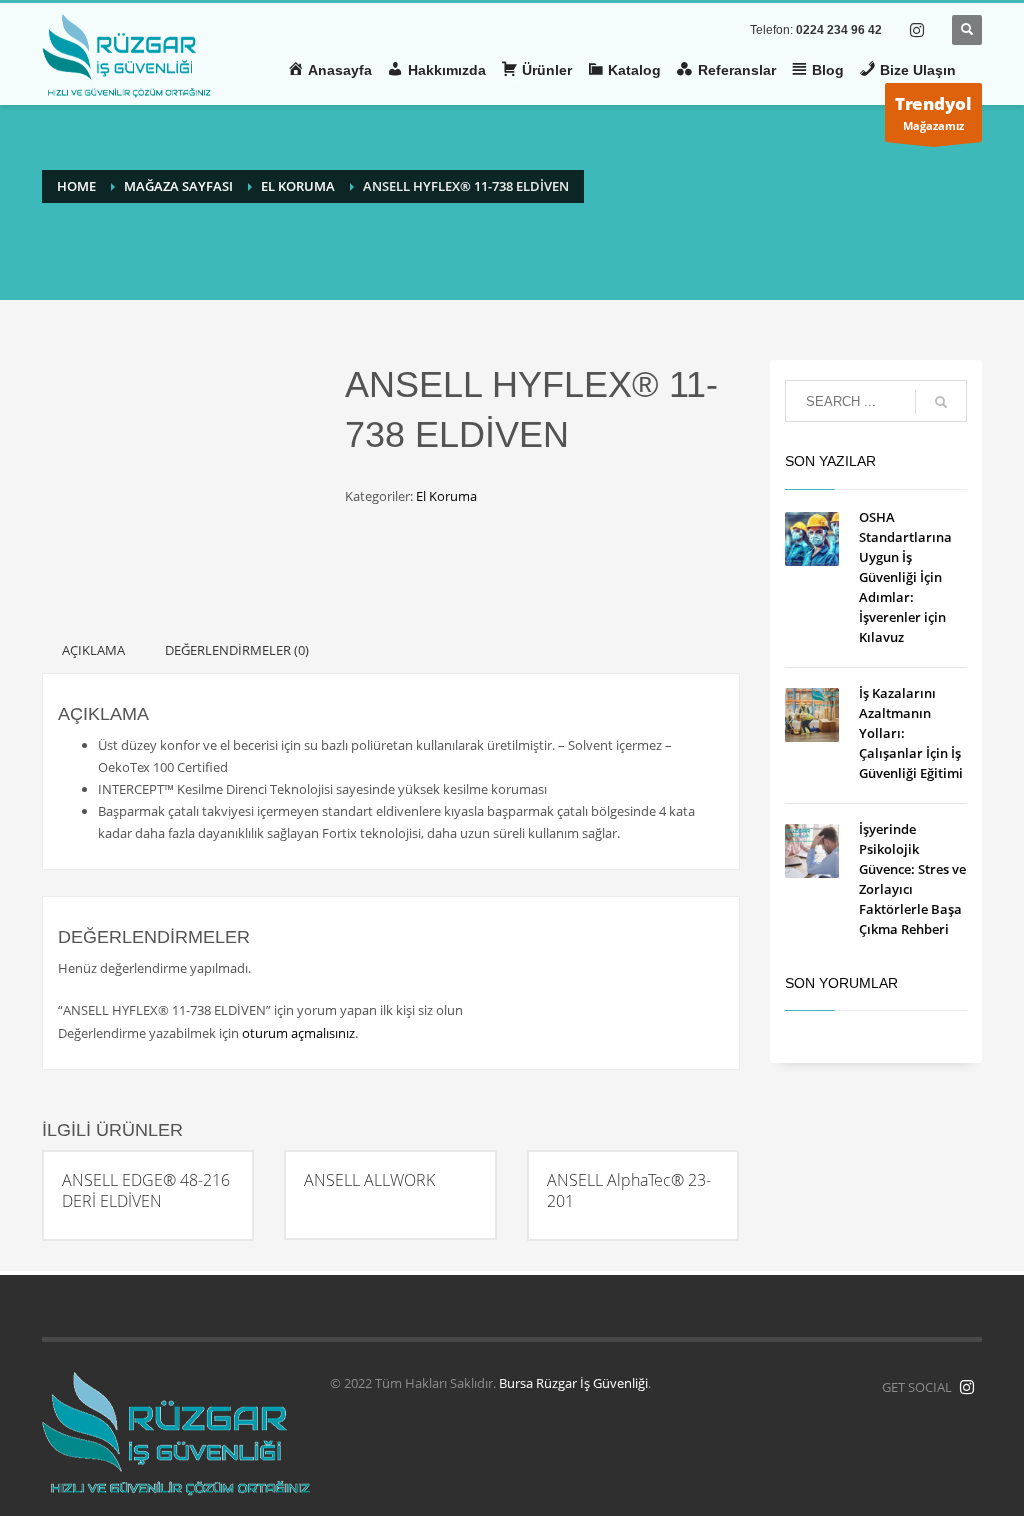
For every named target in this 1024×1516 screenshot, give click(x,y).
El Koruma (446, 496)
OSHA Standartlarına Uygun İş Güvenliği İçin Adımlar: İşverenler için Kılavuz (905, 577)
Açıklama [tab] (93, 650)
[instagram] (917, 30)
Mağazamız (933, 112)
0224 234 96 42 (839, 30)
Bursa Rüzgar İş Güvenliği (573, 1383)
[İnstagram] (967, 1387)
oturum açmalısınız (298, 1033)
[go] (941, 402)
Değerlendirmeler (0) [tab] (237, 650)
